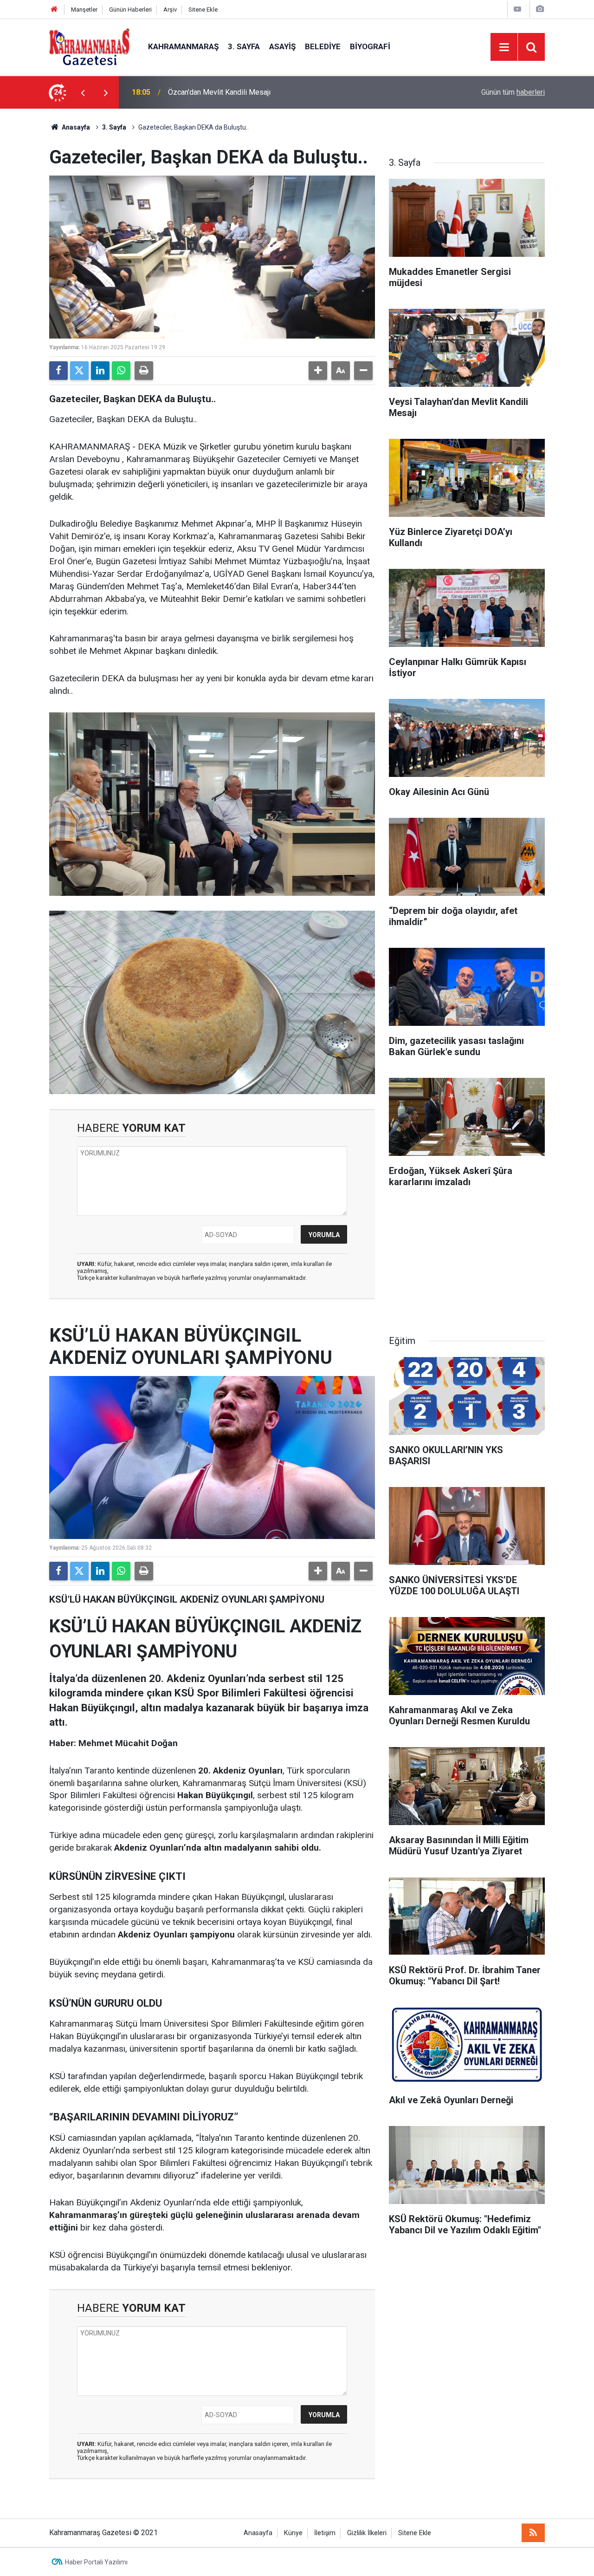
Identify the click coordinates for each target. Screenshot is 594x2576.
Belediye (323, 46)
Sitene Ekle (203, 10)
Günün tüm (513, 92)
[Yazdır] (144, 371)
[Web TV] (517, 9)
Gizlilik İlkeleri (367, 2533)
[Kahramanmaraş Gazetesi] (89, 46)
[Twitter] (79, 371)
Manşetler (84, 10)
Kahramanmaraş (183, 46)
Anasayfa (75, 127)
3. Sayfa (244, 46)
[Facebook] (58, 371)
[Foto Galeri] (540, 9)
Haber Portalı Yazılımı (96, 2562)
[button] (318, 371)
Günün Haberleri (130, 10)
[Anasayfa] (54, 10)
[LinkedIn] (100, 371)
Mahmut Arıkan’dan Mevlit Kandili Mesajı (233, 92)
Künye (293, 2533)
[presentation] (83, 92)
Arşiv (170, 10)
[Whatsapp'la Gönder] (121, 371)
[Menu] (504, 47)
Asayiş (282, 46)
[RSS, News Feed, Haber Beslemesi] (533, 2533)
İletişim (325, 2533)
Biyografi (370, 46)
